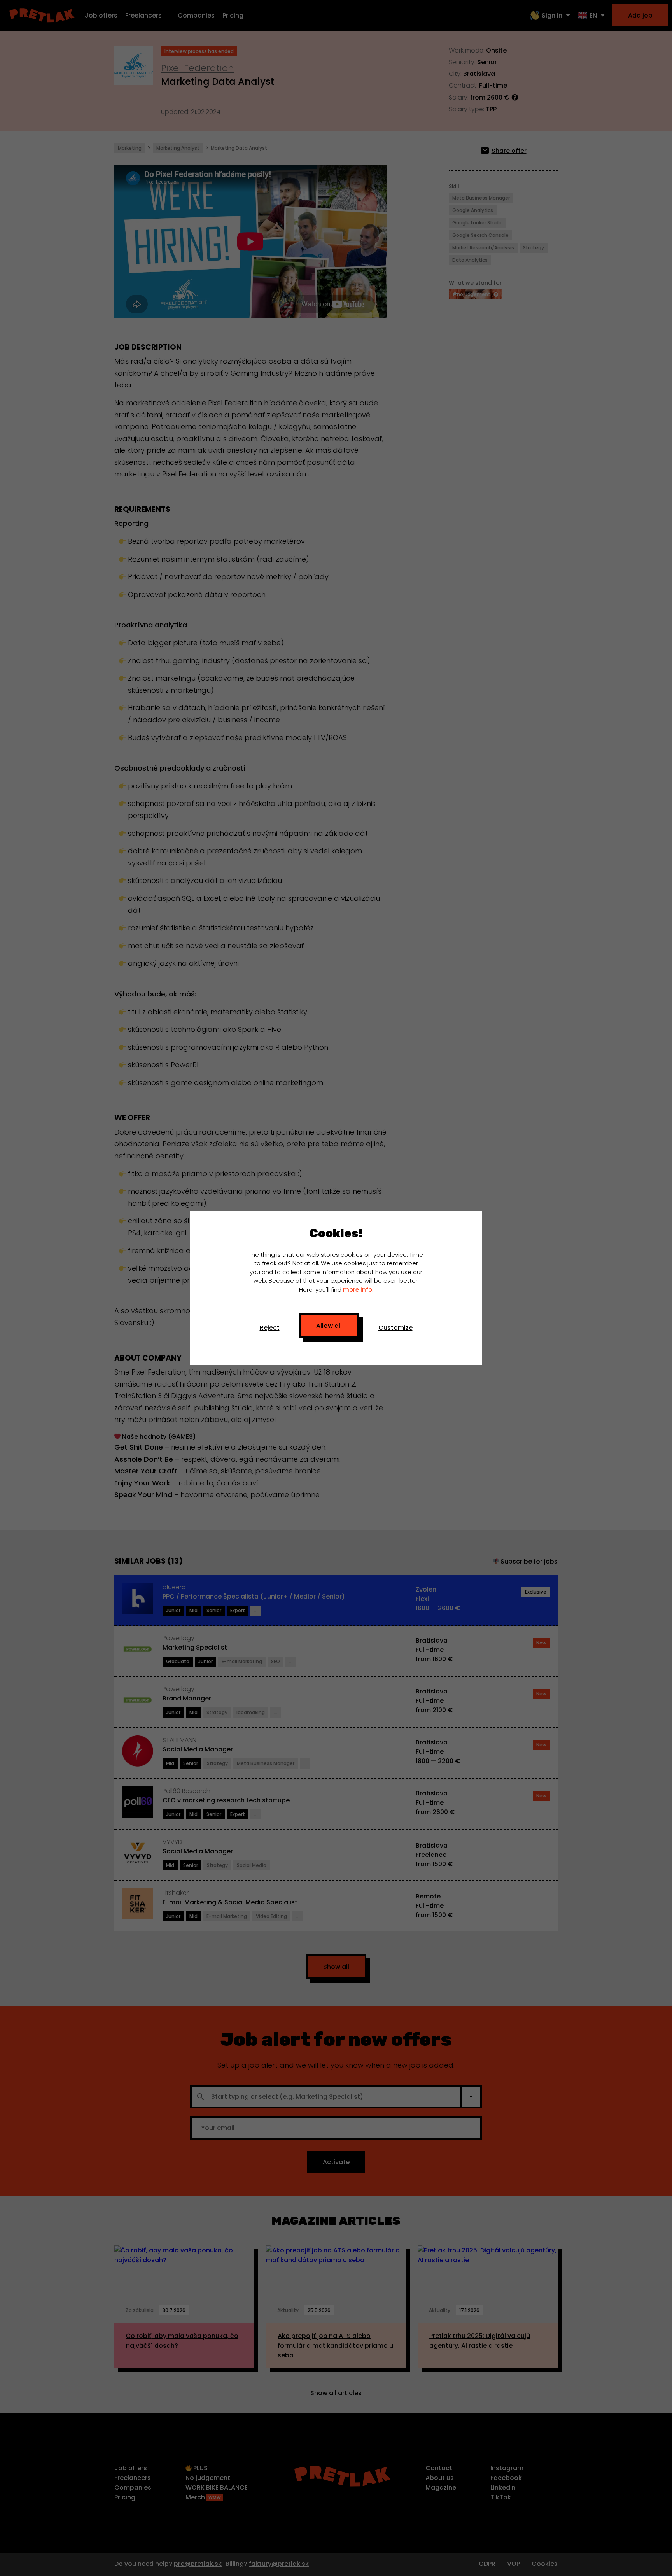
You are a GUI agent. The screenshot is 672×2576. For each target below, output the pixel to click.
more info (358, 1290)
